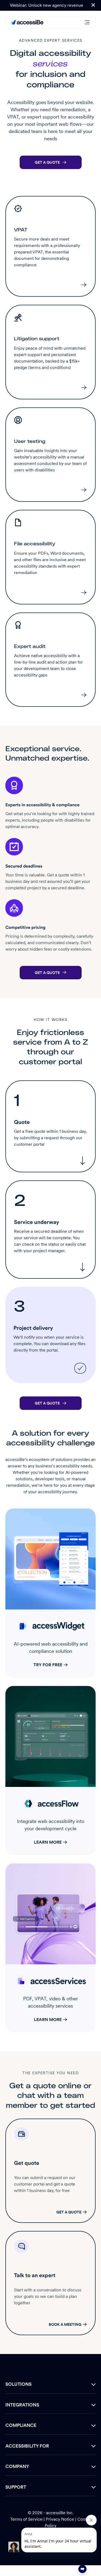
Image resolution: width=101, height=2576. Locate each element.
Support (16, 2487)
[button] (93, 5)
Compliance (21, 2425)
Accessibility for (27, 2446)
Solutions (18, 2384)
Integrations (22, 2405)
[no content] (14, 2547)
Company (17, 2466)
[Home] (27, 22)
